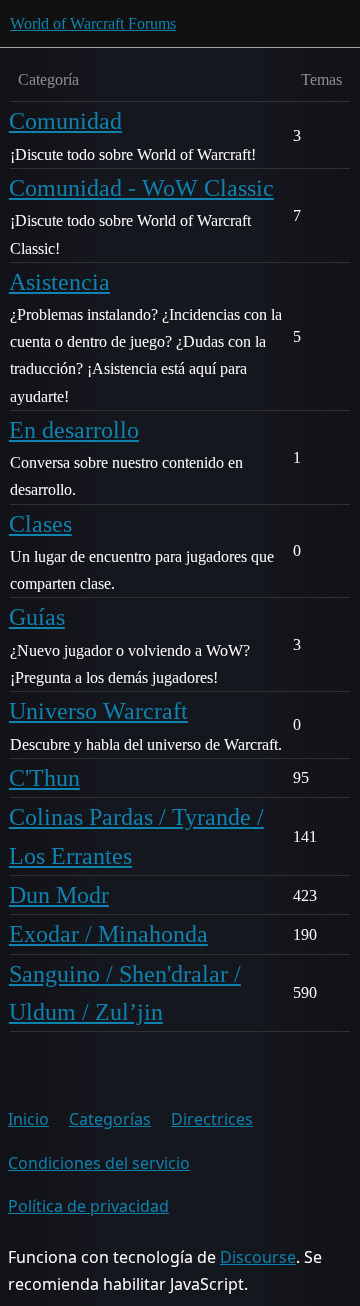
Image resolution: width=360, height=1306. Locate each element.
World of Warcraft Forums (93, 23)
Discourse (258, 1257)
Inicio (28, 1119)
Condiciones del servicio (99, 1163)
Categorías (110, 1119)
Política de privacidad (88, 1206)
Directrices (212, 1119)
